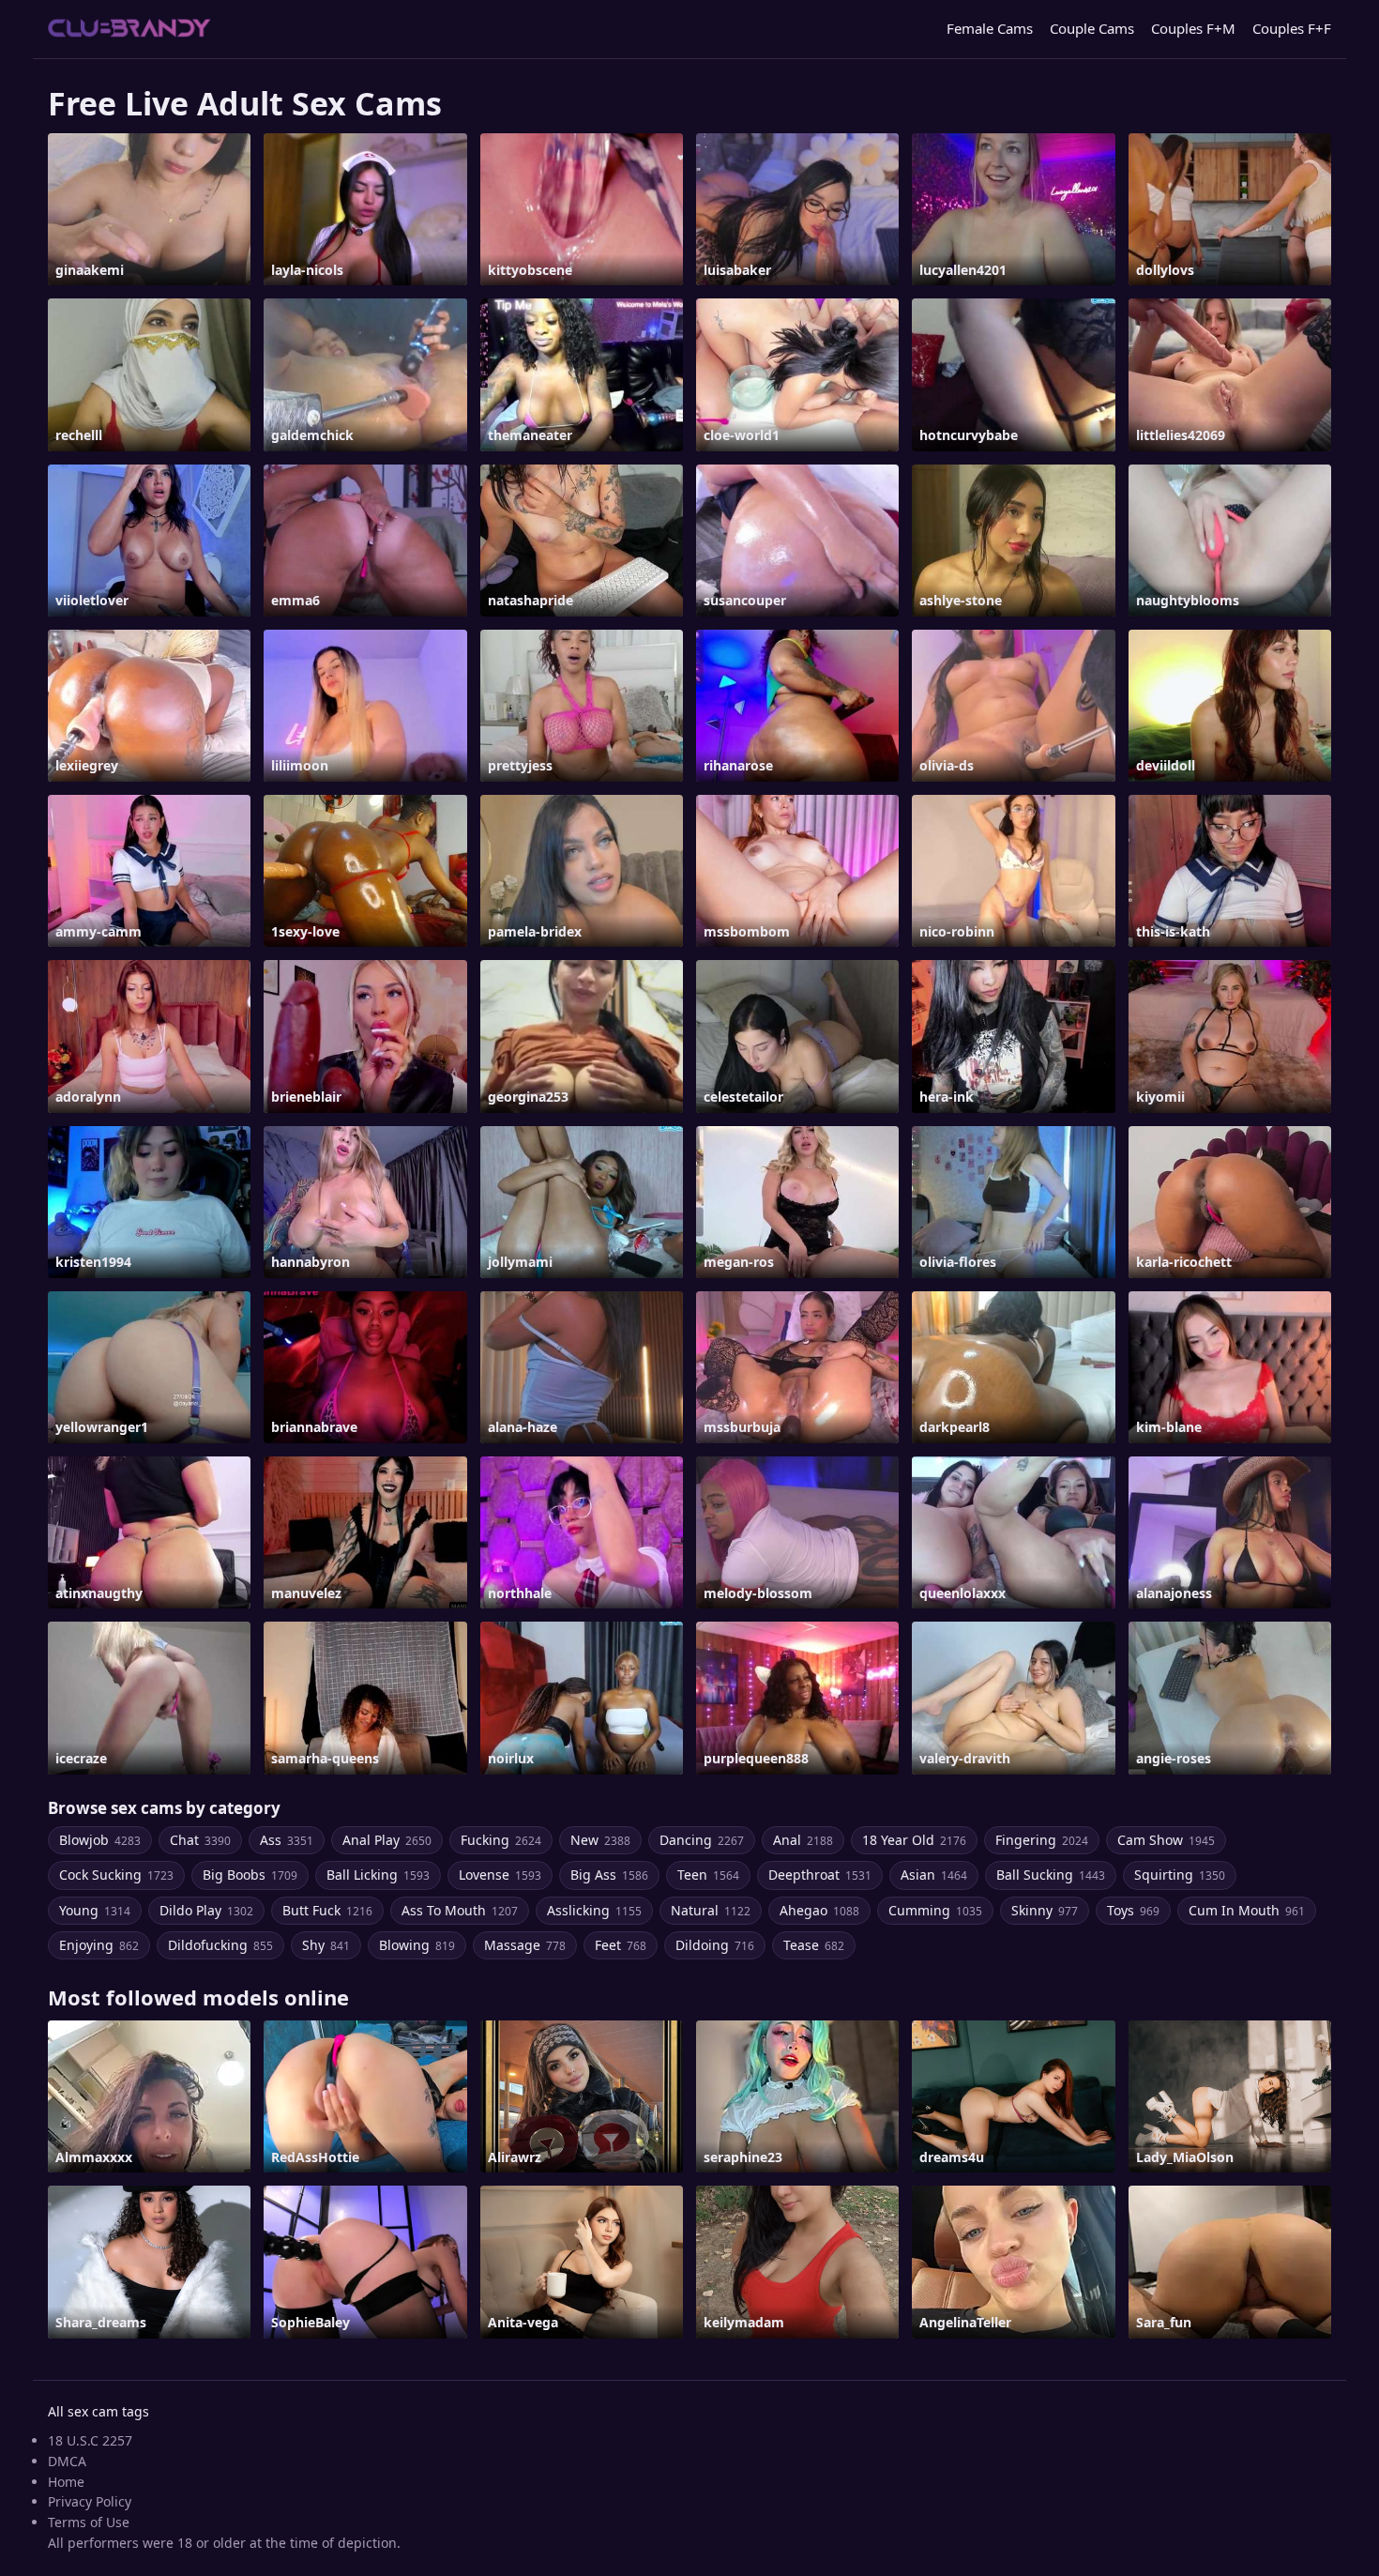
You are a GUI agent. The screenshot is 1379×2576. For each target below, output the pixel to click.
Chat (200, 1840)
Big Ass (609, 1875)
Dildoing (715, 1945)
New (600, 1840)
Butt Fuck (327, 1910)
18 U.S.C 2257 (90, 2440)
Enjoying (99, 1945)
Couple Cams (1092, 28)
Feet (621, 1945)
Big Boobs (250, 1875)
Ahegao (819, 1910)
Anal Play (387, 1840)
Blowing (417, 1945)
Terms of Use (89, 2522)
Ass (287, 1840)
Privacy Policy (90, 2501)
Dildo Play (206, 1910)
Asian (934, 1875)
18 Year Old (914, 1840)
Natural (711, 1910)
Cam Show (1166, 1840)
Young (95, 1910)
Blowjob (100, 1840)
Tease (814, 1945)
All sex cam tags (98, 2411)
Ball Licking (378, 1875)
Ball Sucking (1051, 1875)
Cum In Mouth (1247, 1910)
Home (66, 2482)
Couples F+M (1193, 28)
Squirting (1180, 1875)
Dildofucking (220, 1945)
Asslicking (594, 1910)
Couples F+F (1292, 28)
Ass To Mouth (460, 1910)
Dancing (702, 1840)
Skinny (1045, 1910)
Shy (326, 1945)
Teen (708, 1875)
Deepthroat (820, 1875)
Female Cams (990, 28)
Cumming (935, 1910)
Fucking (501, 1840)
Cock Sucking (116, 1875)
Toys (1133, 1910)
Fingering (1042, 1840)
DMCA (67, 2461)
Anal (803, 1840)
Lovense (500, 1875)
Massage (525, 1945)
